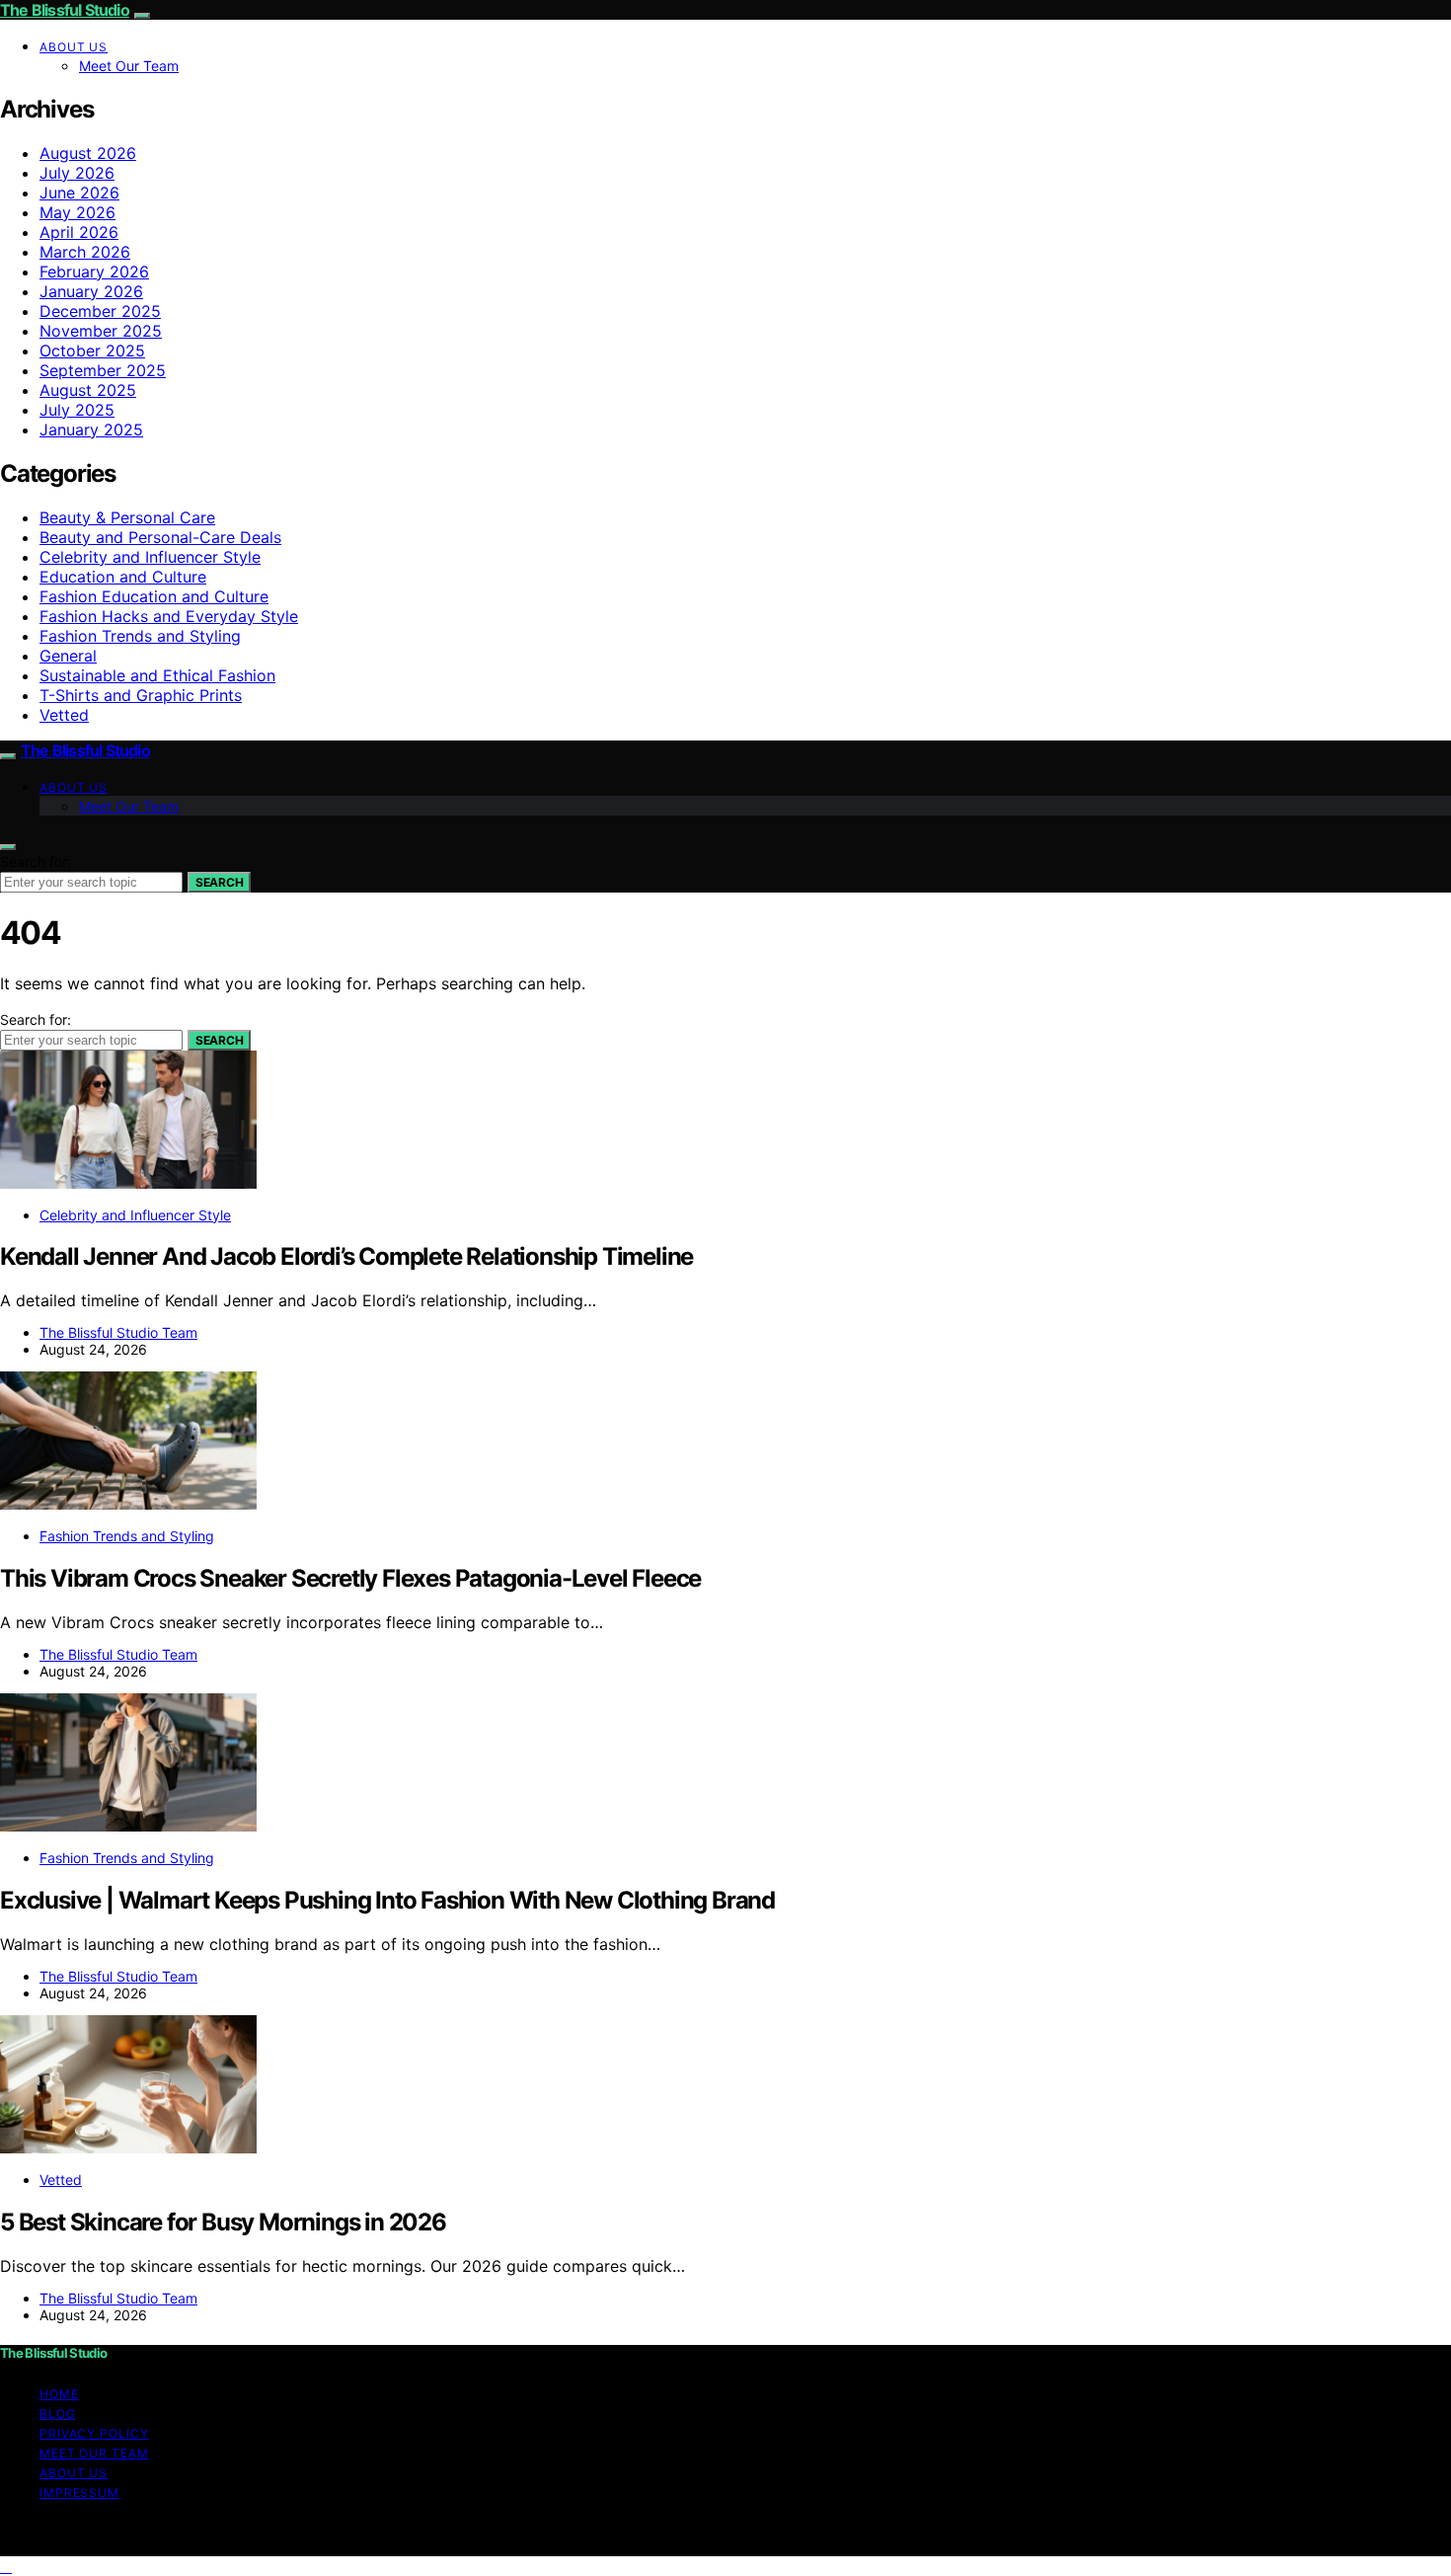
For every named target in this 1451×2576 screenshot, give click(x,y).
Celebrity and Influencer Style (150, 557)
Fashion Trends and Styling (140, 636)
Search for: (36, 861)
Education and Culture (123, 577)
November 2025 (101, 331)
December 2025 (100, 311)
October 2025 (92, 351)
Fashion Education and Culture (154, 596)
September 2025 (103, 370)
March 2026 (85, 252)
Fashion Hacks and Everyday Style (169, 616)
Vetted (64, 715)
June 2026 (79, 193)
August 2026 (88, 153)
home (59, 2394)
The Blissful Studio (65, 10)
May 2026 (77, 212)
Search (219, 882)
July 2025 (77, 410)
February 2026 (94, 272)
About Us (74, 47)
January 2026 (91, 291)
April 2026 (79, 232)
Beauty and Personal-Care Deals (160, 537)
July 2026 (77, 173)
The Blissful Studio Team (118, 1332)
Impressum (79, 2493)
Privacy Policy (94, 2433)
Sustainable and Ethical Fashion (157, 675)
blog (58, 2414)
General (68, 656)
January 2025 (91, 429)
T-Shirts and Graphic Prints (141, 695)
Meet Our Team (129, 66)
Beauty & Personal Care (127, 517)
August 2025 (88, 390)
